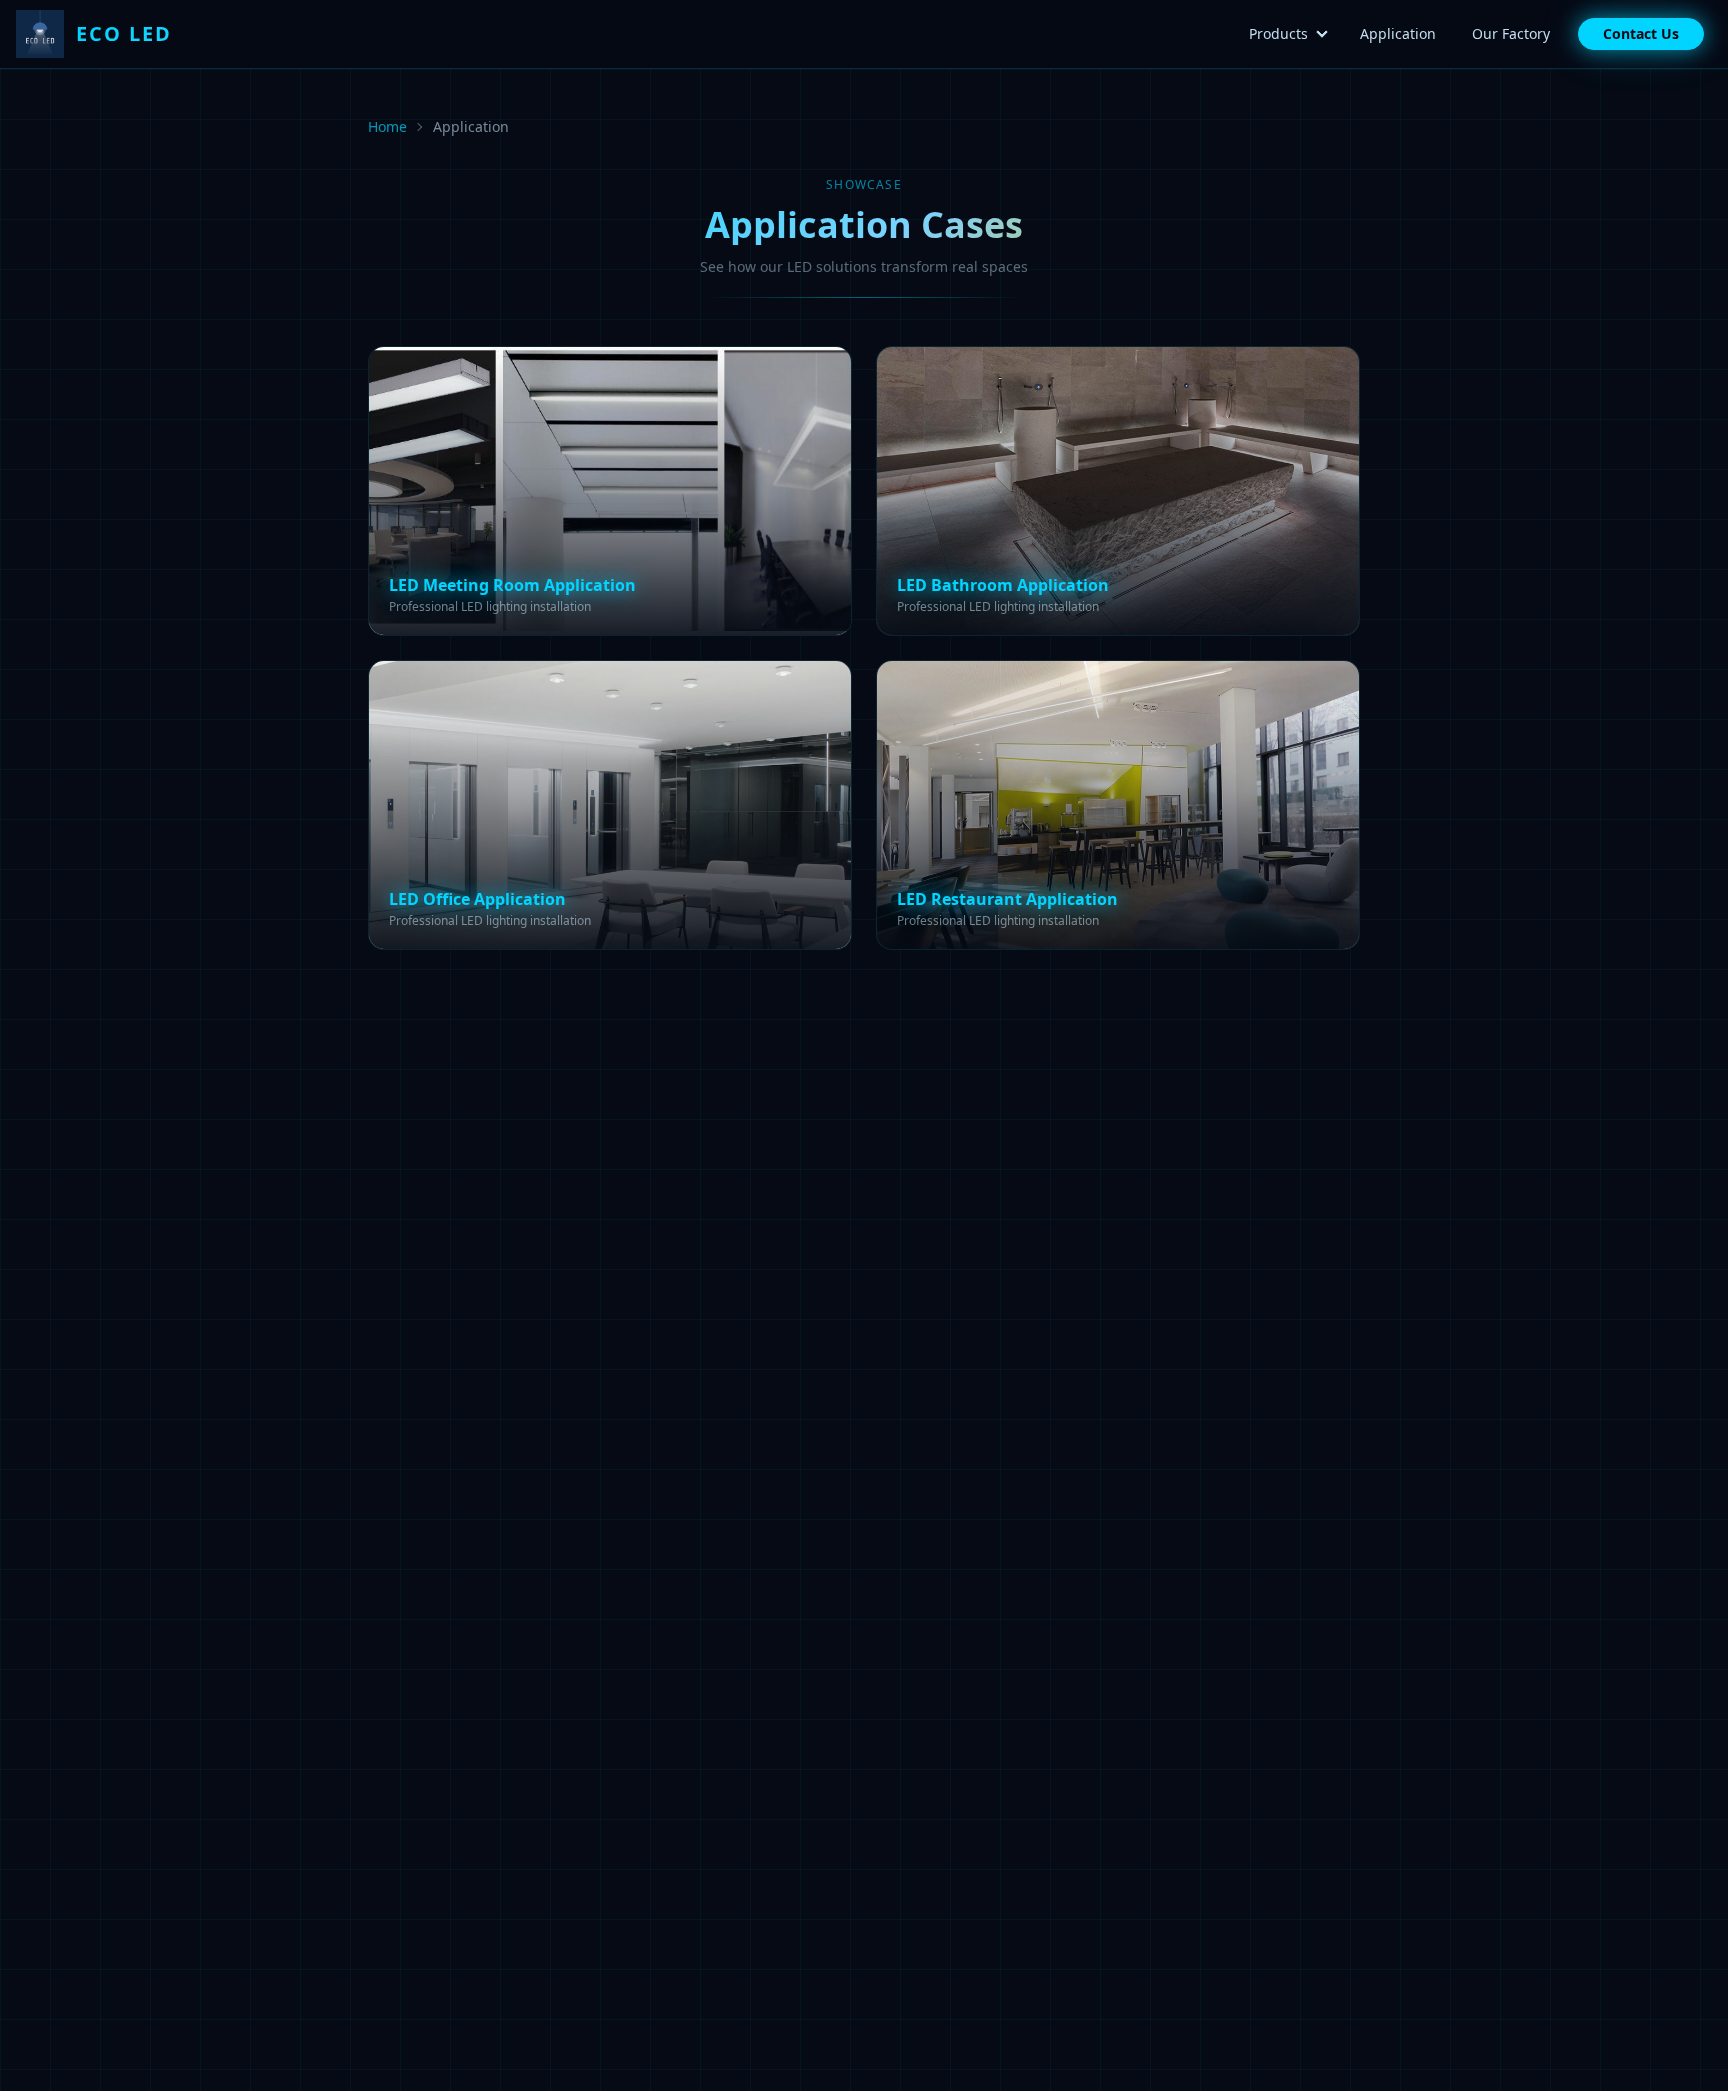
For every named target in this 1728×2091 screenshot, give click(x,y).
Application (1398, 33)
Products (1278, 33)
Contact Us (1641, 33)
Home (387, 126)
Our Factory (1511, 33)
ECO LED (124, 33)
